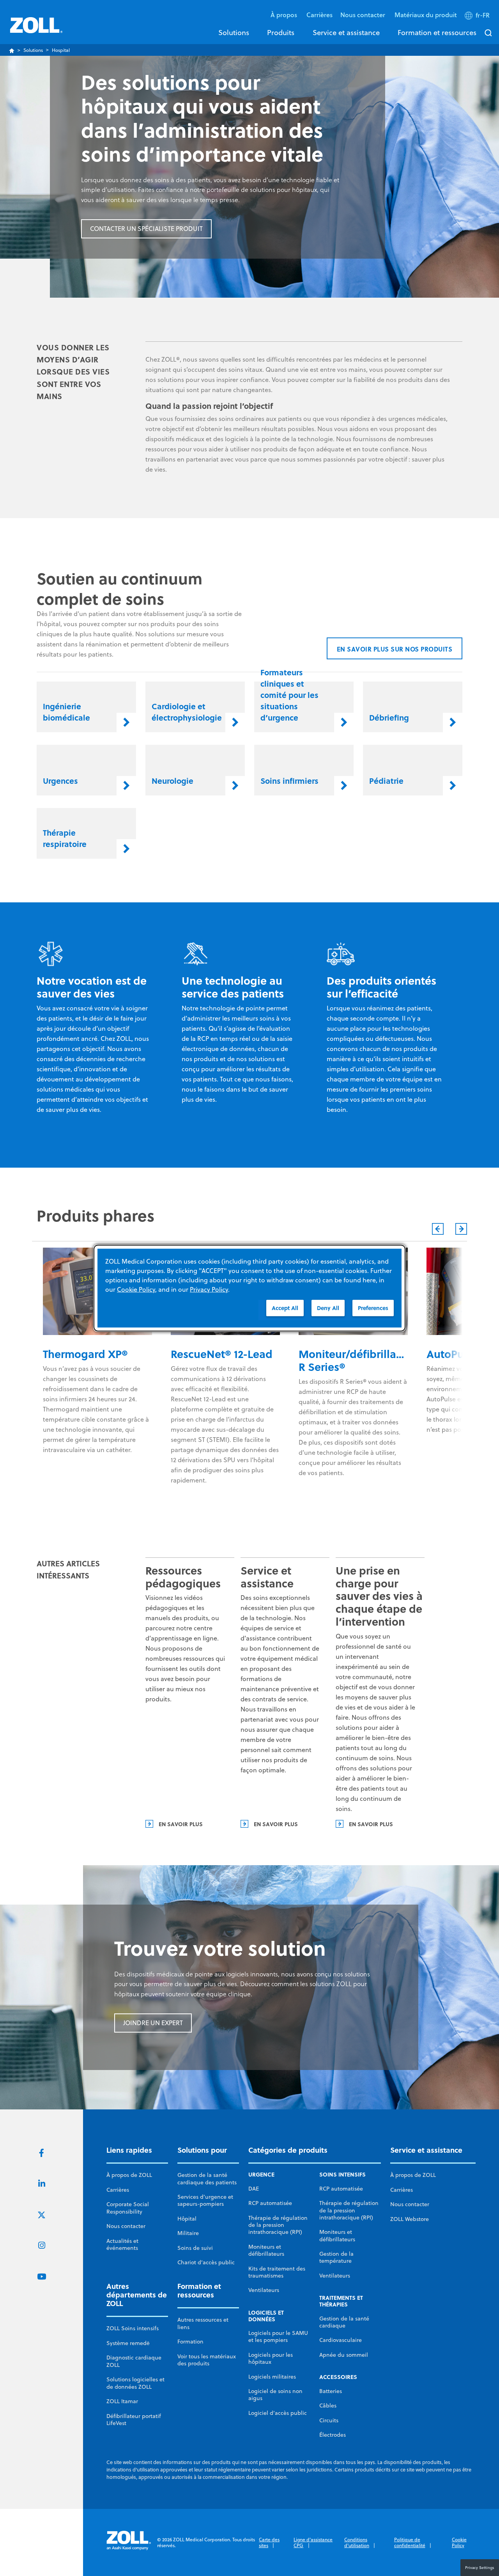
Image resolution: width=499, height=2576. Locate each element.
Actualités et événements (122, 2244)
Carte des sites (269, 2543)
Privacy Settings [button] (480, 2567)
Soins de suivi (195, 2248)
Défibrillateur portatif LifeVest (134, 2420)
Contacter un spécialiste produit (146, 229)
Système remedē (128, 2343)
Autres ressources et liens (203, 2323)
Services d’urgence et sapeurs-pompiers (205, 2200)
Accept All (285, 1308)
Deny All (328, 1308)
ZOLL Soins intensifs (133, 2328)
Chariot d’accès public (206, 2262)
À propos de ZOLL (129, 2175)
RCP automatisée (270, 2203)
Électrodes (333, 2435)
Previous (438, 1229)
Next (461, 1229)
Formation (190, 2342)
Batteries (331, 2391)
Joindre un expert (153, 2023)
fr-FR (483, 15)
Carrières (319, 15)
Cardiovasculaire (341, 2340)
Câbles (328, 2406)
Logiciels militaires (272, 2377)
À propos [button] (285, 15)
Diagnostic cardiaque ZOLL (134, 2361)
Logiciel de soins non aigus (275, 2395)
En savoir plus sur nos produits (395, 649)
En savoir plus (181, 1824)
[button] (478, 17)
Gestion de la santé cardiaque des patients (207, 2178)
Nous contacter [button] (364, 15)
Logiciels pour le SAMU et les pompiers (278, 2336)
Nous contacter (126, 2226)
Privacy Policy (209, 1289)
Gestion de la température (336, 2257)
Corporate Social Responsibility (128, 2208)
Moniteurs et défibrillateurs (266, 2250)
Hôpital (187, 2219)
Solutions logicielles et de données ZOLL (135, 2383)
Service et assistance (346, 32)
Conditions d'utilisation (357, 2543)
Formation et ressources (437, 32)
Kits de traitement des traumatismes (277, 2272)
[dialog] (249, 1288)
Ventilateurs (264, 2290)
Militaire (188, 2233)
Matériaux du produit (426, 15)
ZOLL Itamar (122, 2401)
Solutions (234, 32)
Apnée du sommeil (344, 2355)
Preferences (373, 1308)
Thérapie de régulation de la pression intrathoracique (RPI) (278, 2225)
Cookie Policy (459, 2543)
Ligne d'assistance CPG (313, 2543)
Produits (281, 32)
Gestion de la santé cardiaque (344, 2322)
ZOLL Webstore (410, 2219)
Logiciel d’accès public (278, 2413)
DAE (254, 2189)
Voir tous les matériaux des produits (207, 2360)
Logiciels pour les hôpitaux (271, 2358)
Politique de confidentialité (410, 2543)
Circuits (329, 2420)
